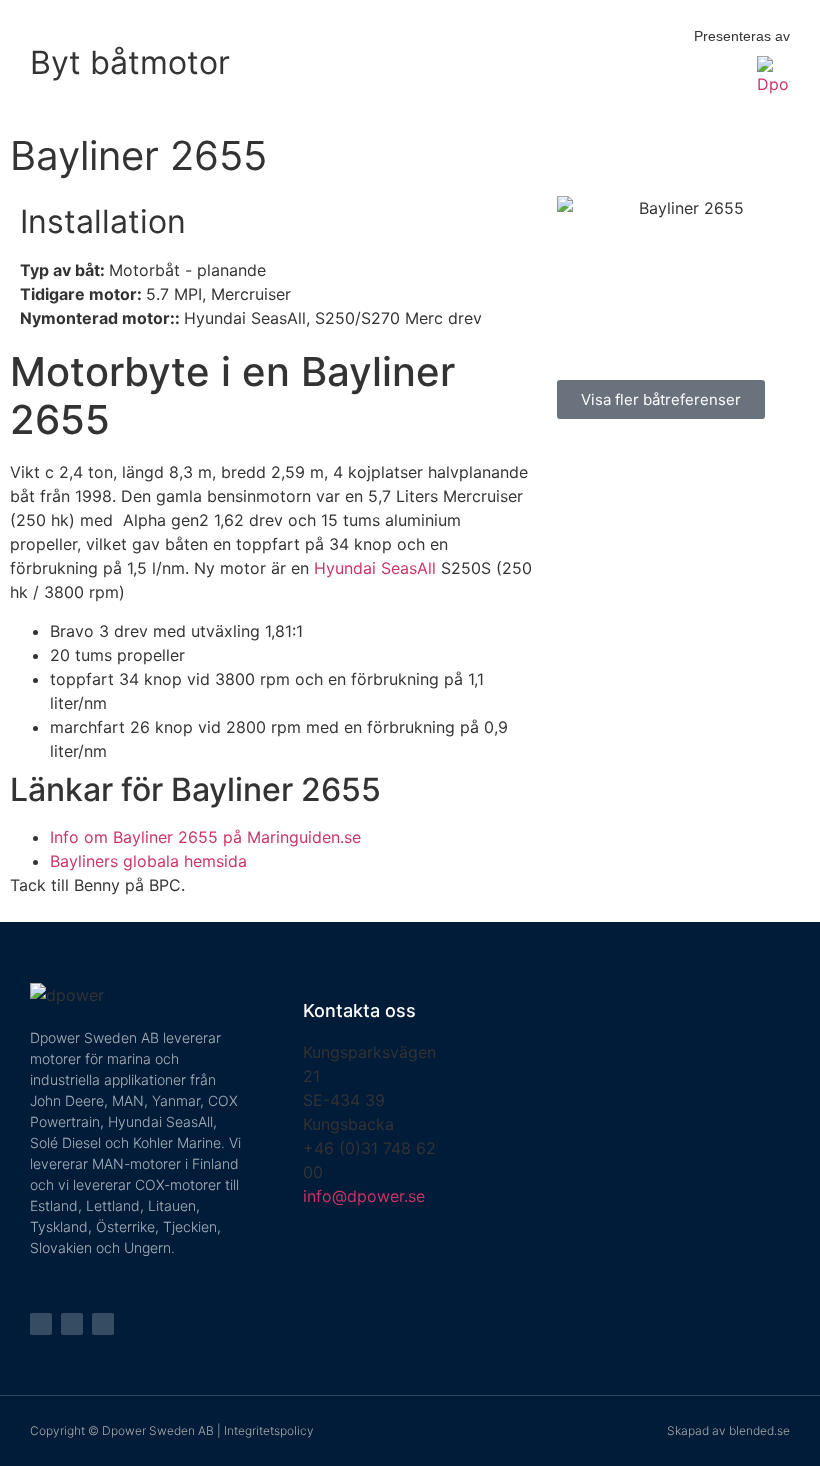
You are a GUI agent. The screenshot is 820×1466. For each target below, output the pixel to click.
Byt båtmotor (130, 62)
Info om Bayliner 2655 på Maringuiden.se (205, 837)
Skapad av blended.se (728, 1430)
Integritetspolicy (269, 1430)
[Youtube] (103, 1324)
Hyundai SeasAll (375, 568)
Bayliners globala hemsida (148, 861)
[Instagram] (72, 1324)
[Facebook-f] (41, 1324)
